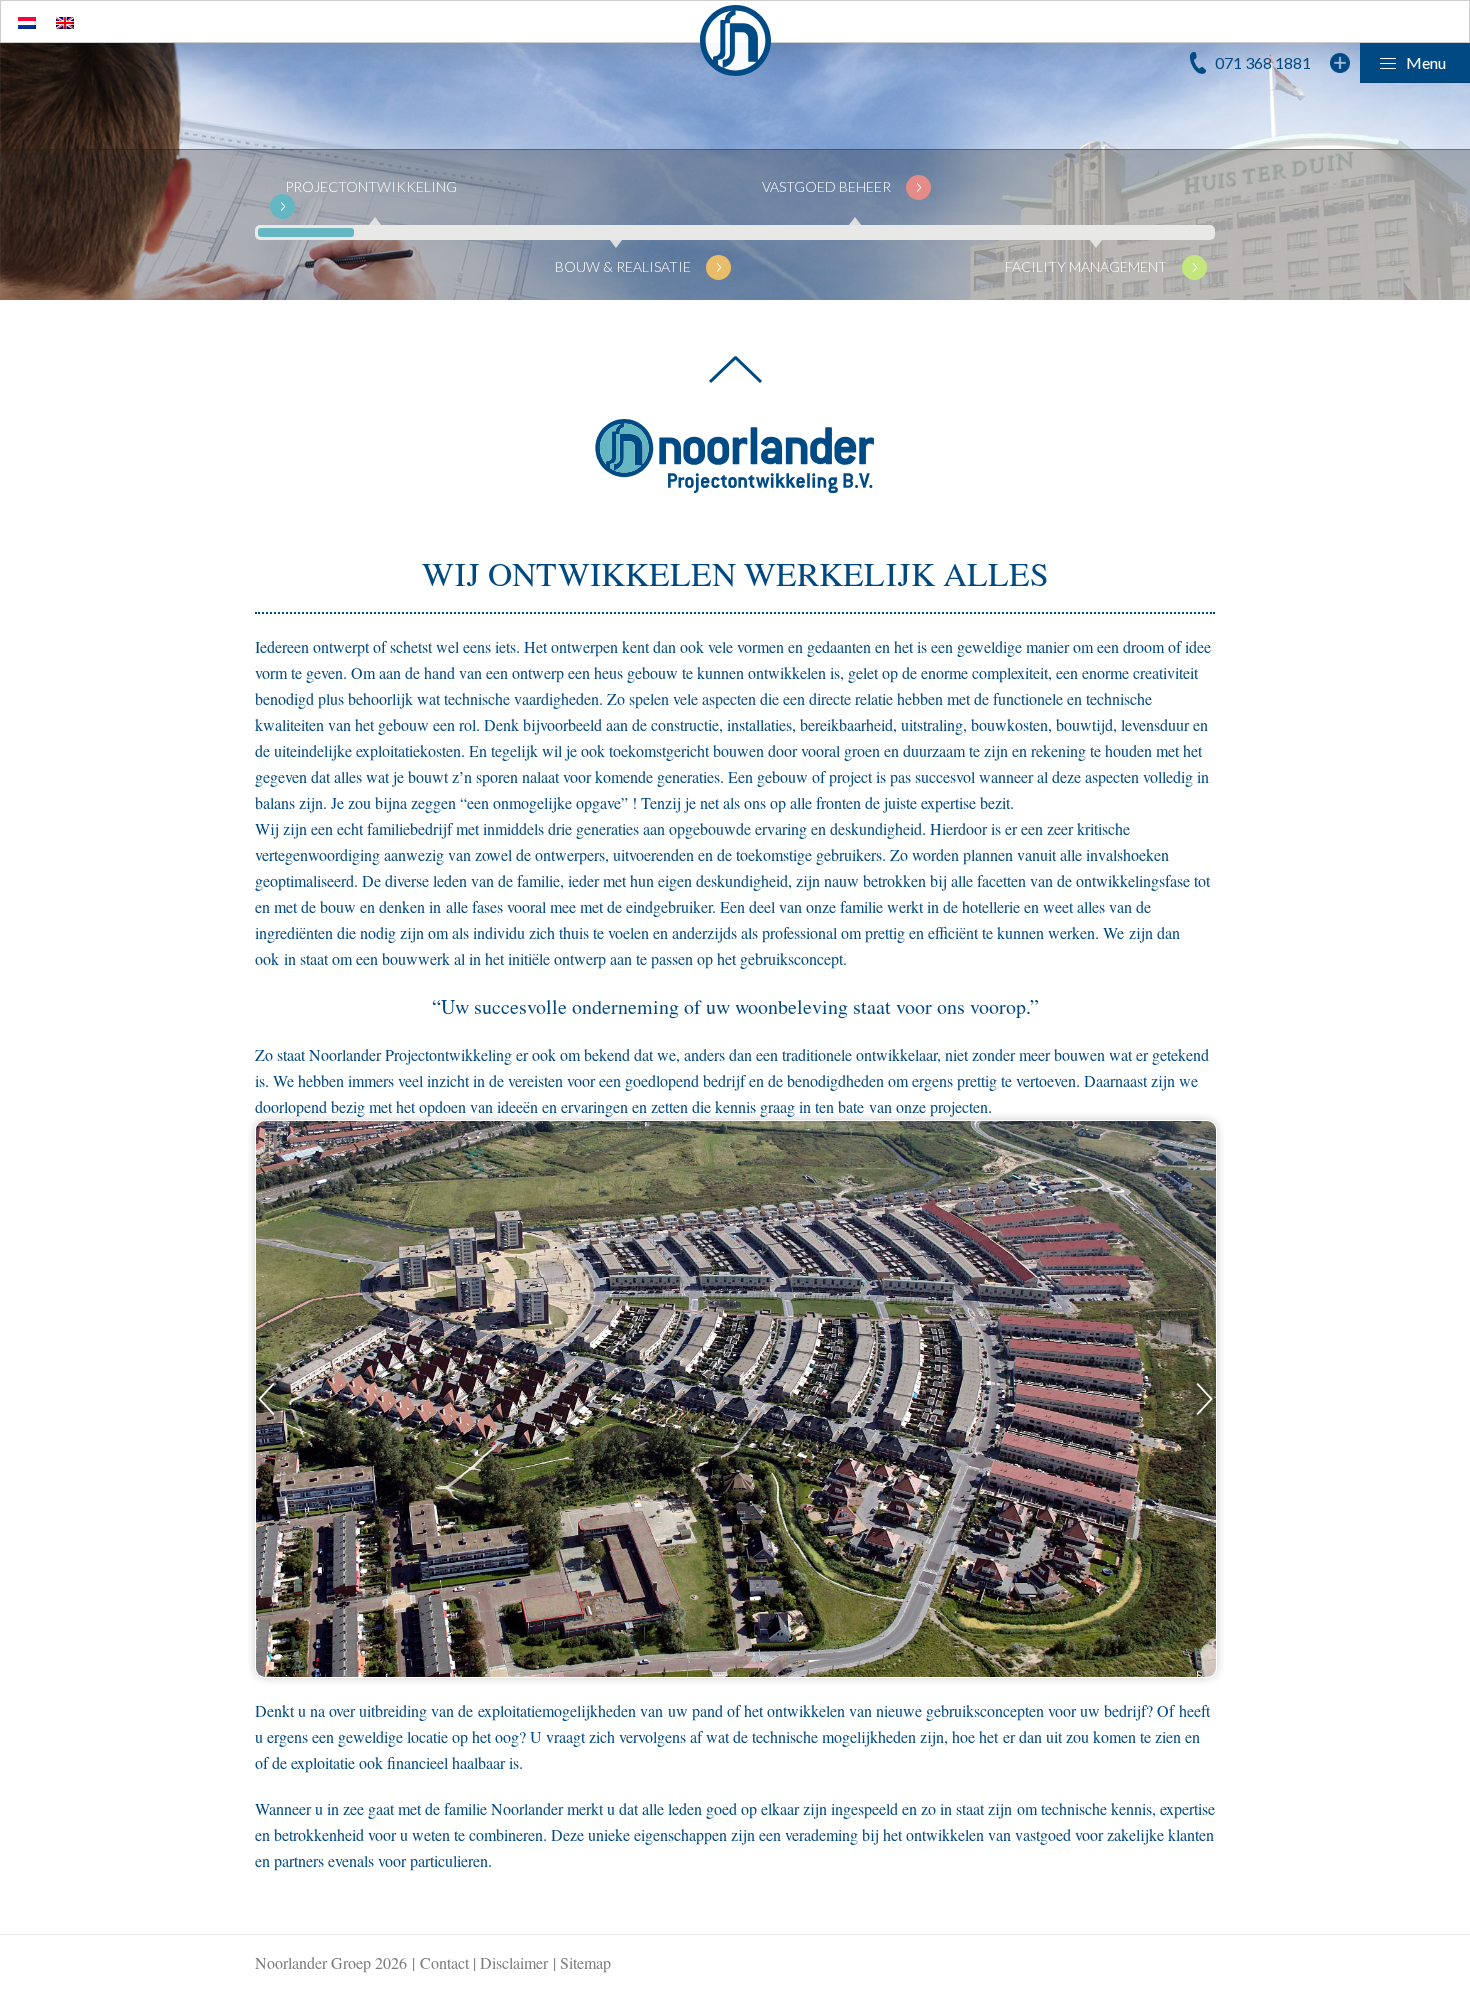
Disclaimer (514, 1962)
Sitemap (585, 1962)
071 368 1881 (1263, 62)
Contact (444, 1962)
